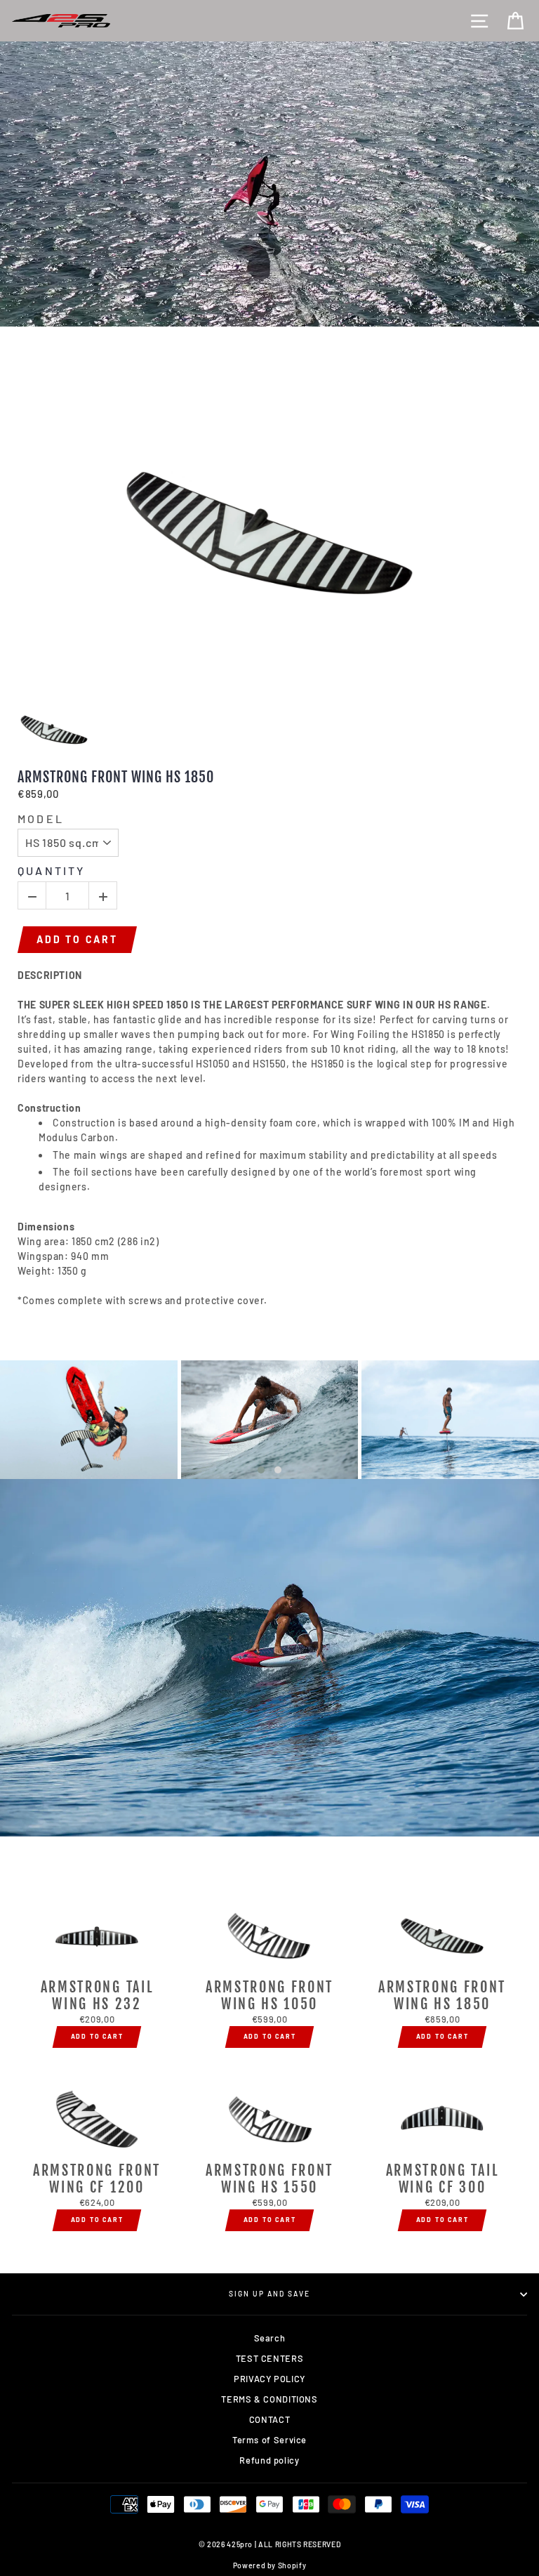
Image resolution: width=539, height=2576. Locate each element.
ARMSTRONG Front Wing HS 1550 (269, 2179)
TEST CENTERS (270, 2358)
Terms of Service (269, 2440)
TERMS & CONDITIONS (269, 2399)
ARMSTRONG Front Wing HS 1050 (269, 1996)
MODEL (41, 819)
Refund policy (269, 2460)
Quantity (52, 870)
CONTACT (269, 2419)
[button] (261, 1470)
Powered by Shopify (269, 2565)
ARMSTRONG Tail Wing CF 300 (442, 2179)
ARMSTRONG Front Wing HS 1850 (116, 777)
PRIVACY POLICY (269, 2379)
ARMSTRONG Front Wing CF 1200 (97, 2179)
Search (270, 2338)
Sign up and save (270, 2294)
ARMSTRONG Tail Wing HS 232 (97, 1996)
